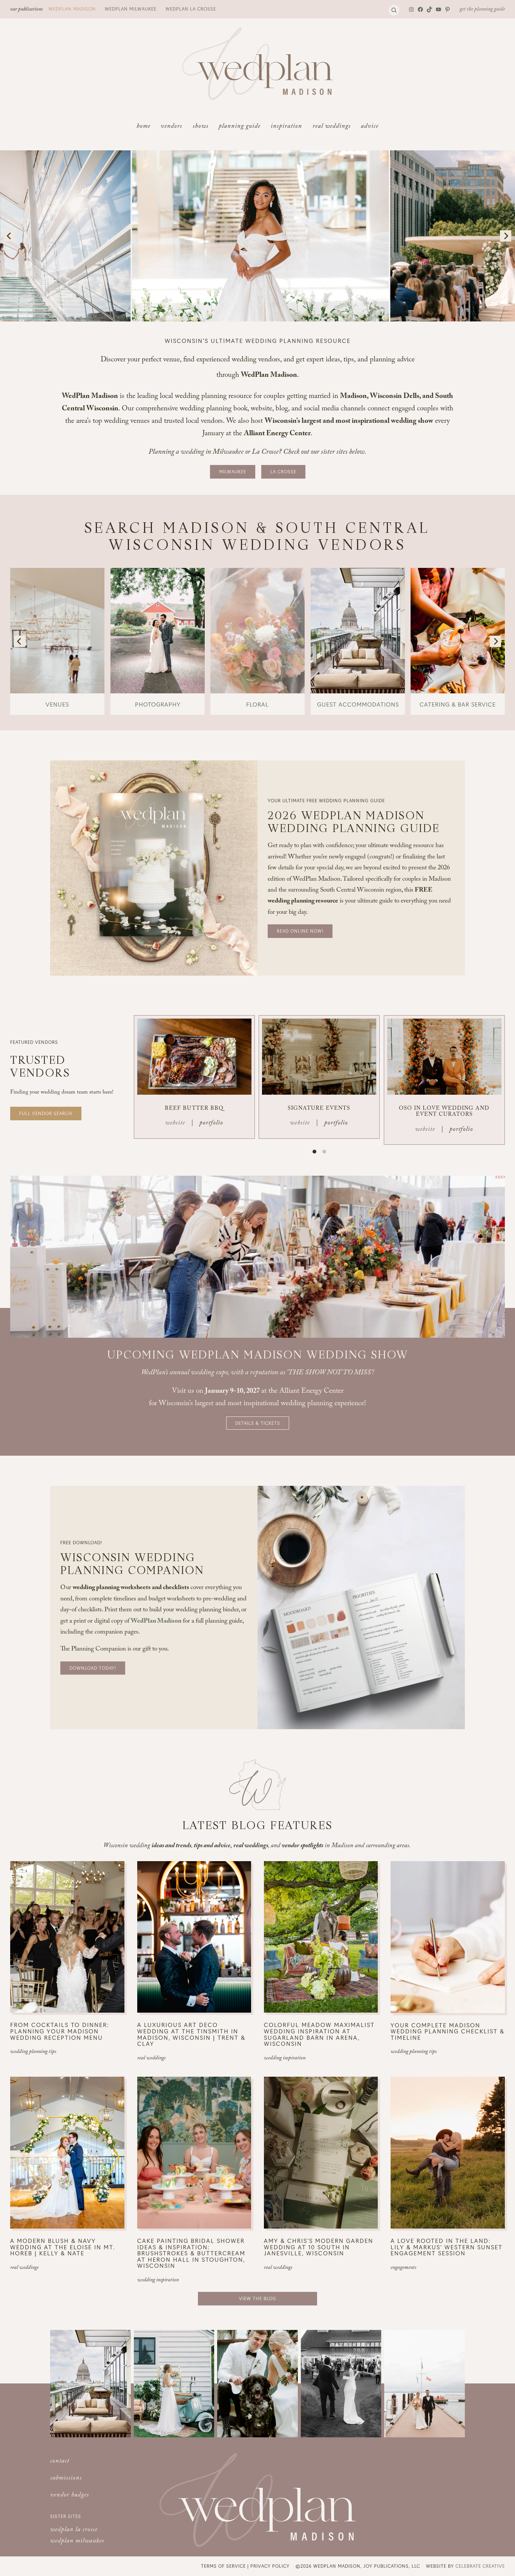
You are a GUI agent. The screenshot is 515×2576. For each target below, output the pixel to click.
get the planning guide (482, 10)
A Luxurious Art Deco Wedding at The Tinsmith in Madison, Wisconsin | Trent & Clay (191, 2034)
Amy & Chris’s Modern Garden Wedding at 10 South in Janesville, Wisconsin (319, 2247)
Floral (257, 704)
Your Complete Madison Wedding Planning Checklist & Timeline (448, 2031)
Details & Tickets (258, 1423)
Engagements (403, 2268)
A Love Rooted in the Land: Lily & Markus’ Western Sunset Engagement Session (447, 2247)
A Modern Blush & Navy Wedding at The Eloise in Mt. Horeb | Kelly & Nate (63, 2247)
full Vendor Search (46, 1113)
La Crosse (283, 471)
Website (175, 1124)
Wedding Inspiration (285, 2059)
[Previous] (9, 236)
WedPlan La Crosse (191, 9)
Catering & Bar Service (458, 704)
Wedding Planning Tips (33, 2052)
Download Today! (93, 1668)
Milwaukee (233, 471)
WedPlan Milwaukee (131, 9)
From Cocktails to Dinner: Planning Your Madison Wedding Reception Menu (60, 2031)
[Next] (506, 236)
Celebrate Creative (480, 2566)
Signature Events (319, 1109)
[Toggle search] (394, 10)
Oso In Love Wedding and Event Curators (444, 1112)
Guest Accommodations (358, 704)
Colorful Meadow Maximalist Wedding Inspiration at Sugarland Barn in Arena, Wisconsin (319, 2034)
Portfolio (211, 1124)
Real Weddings (151, 2059)
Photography (158, 704)
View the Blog (258, 2298)
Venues (57, 704)
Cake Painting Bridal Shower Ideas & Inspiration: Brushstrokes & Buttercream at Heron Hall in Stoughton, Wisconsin (191, 2253)
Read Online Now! (300, 931)
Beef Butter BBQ (194, 1109)
